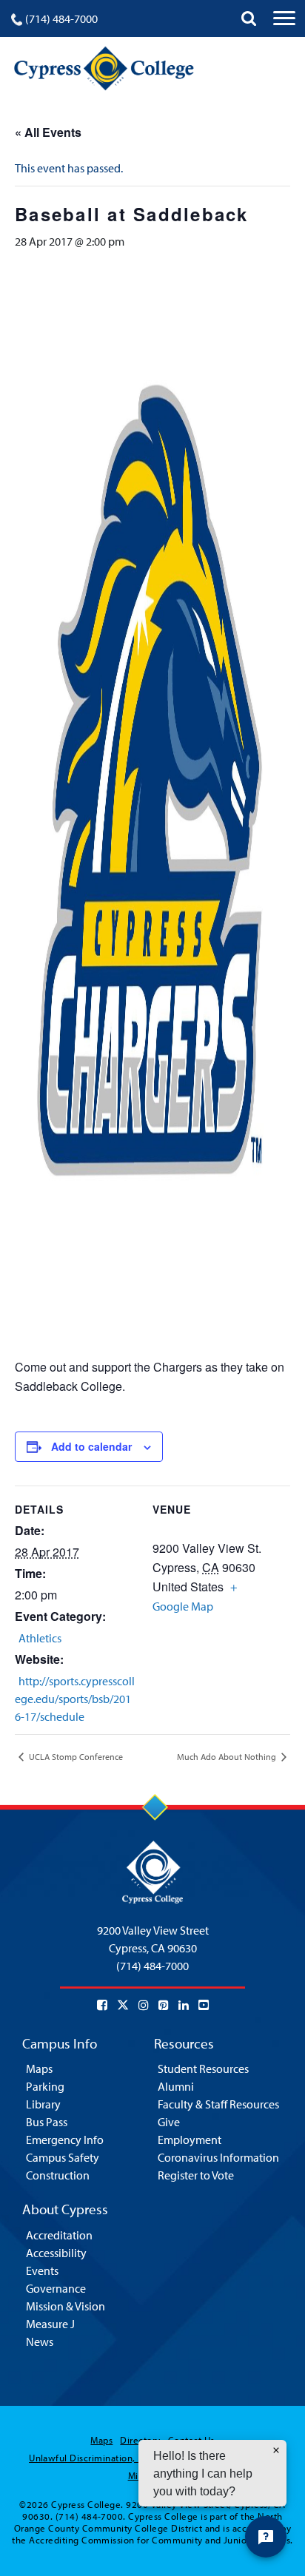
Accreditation (59, 2235)
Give (169, 2122)
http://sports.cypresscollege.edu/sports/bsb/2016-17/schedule (75, 1699)
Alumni (176, 2086)
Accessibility (56, 2253)
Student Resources (203, 2068)
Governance (56, 2288)
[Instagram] (144, 2005)
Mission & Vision (66, 2306)
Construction (58, 2175)
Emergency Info (65, 2140)
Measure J (50, 2324)
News (40, 2341)
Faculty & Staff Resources (218, 2104)
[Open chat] (266, 2537)
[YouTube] (204, 2005)
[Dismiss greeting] (276, 2450)
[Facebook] (102, 2005)
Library (43, 2104)
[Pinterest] (164, 2005)
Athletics (40, 1638)
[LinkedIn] (184, 2005)
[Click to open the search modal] (249, 18)
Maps (39, 2068)
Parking (45, 2086)
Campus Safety (63, 2157)
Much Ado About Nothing (228, 1757)
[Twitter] (123, 2005)
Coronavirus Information (218, 2157)
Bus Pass (47, 2122)
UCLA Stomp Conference (75, 1757)
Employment (190, 2140)
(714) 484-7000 (61, 18)
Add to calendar (91, 1446)
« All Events (48, 132)
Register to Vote (196, 2175)
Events (42, 2270)
